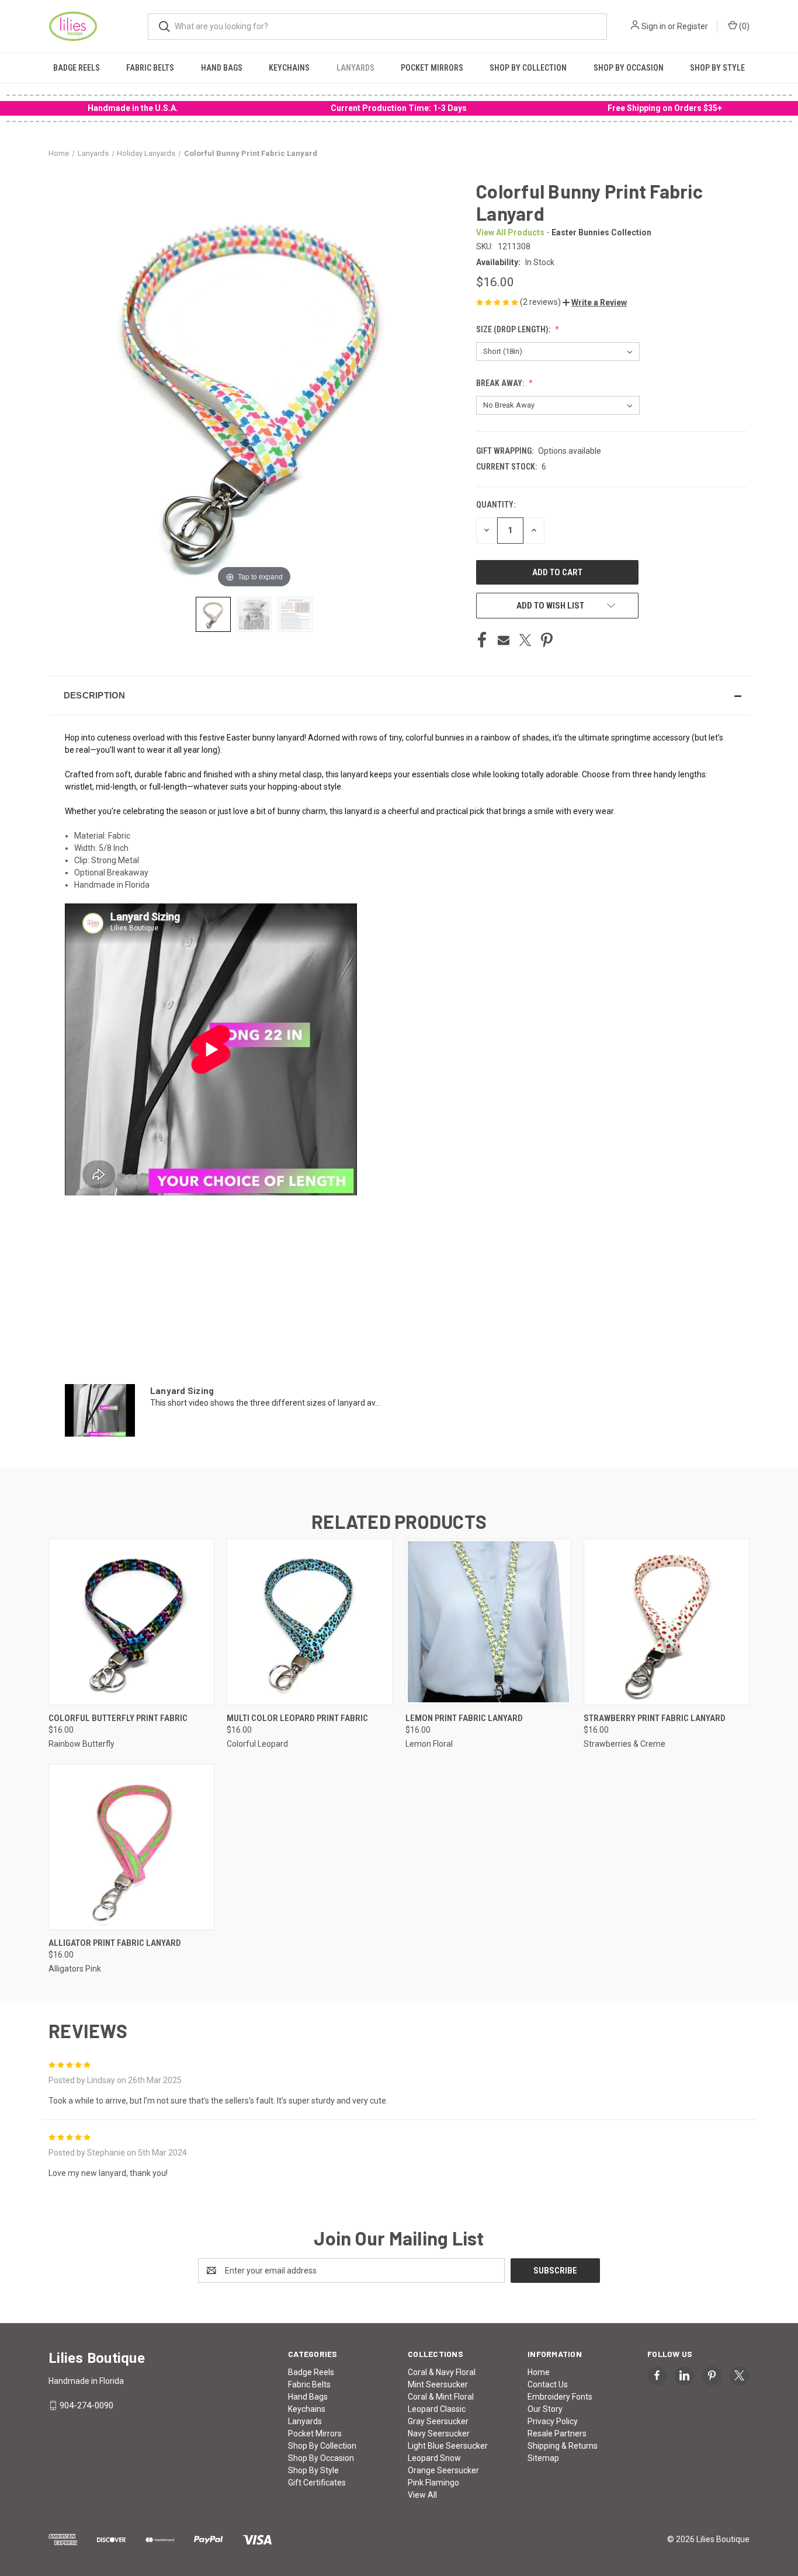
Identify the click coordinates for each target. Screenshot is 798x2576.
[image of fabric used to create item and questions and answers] (295, 614)
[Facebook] (482, 640)
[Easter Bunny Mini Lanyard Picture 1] (213, 614)
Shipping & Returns (563, 2446)
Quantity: (496, 505)
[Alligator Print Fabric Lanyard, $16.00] (131, 1847)
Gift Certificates (317, 2483)
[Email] (504, 640)
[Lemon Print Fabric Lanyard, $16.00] (488, 1622)
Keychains (289, 68)
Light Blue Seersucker (448, 2446)
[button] (595, 303)
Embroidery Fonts (560, 2397)
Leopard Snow (434, 2458)
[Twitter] (525, 640)
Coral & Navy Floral (442, 2372)
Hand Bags (222, 68)
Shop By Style (717, 68)
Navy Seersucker (439, 2434)
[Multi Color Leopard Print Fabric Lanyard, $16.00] (310, 1622)
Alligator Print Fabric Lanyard (115, 1943)
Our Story (545, 2409)
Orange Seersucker (443, 2470)
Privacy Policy (553, 2421)
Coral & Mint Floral (441, 2397)
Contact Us (548, 2384)
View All (422, 2495)
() (743, 26)
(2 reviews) (541, 302)
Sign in (654, 26)
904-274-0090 (86, 2405)
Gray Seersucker (438, 2421)
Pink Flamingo (433, 2483)
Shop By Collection (528, 68)
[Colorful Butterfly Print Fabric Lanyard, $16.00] (131, 1622)
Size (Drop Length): (514, 329)
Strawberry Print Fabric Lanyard (655, 1718)
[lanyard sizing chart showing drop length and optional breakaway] (254, 614)
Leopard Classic (437, 2409)
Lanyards (355, 68)
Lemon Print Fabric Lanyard (464, 1718)
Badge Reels (77, 68)
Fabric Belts (150, 68)
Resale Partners (557, 2434)
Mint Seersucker (438, 2384)
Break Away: (501, 383)
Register (693, 26)
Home (539, 2372)
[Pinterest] (547, 640)
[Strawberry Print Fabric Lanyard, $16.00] (667, 1622)
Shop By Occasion (629, 68)
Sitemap (543, 2458)
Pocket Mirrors (432, 68)
